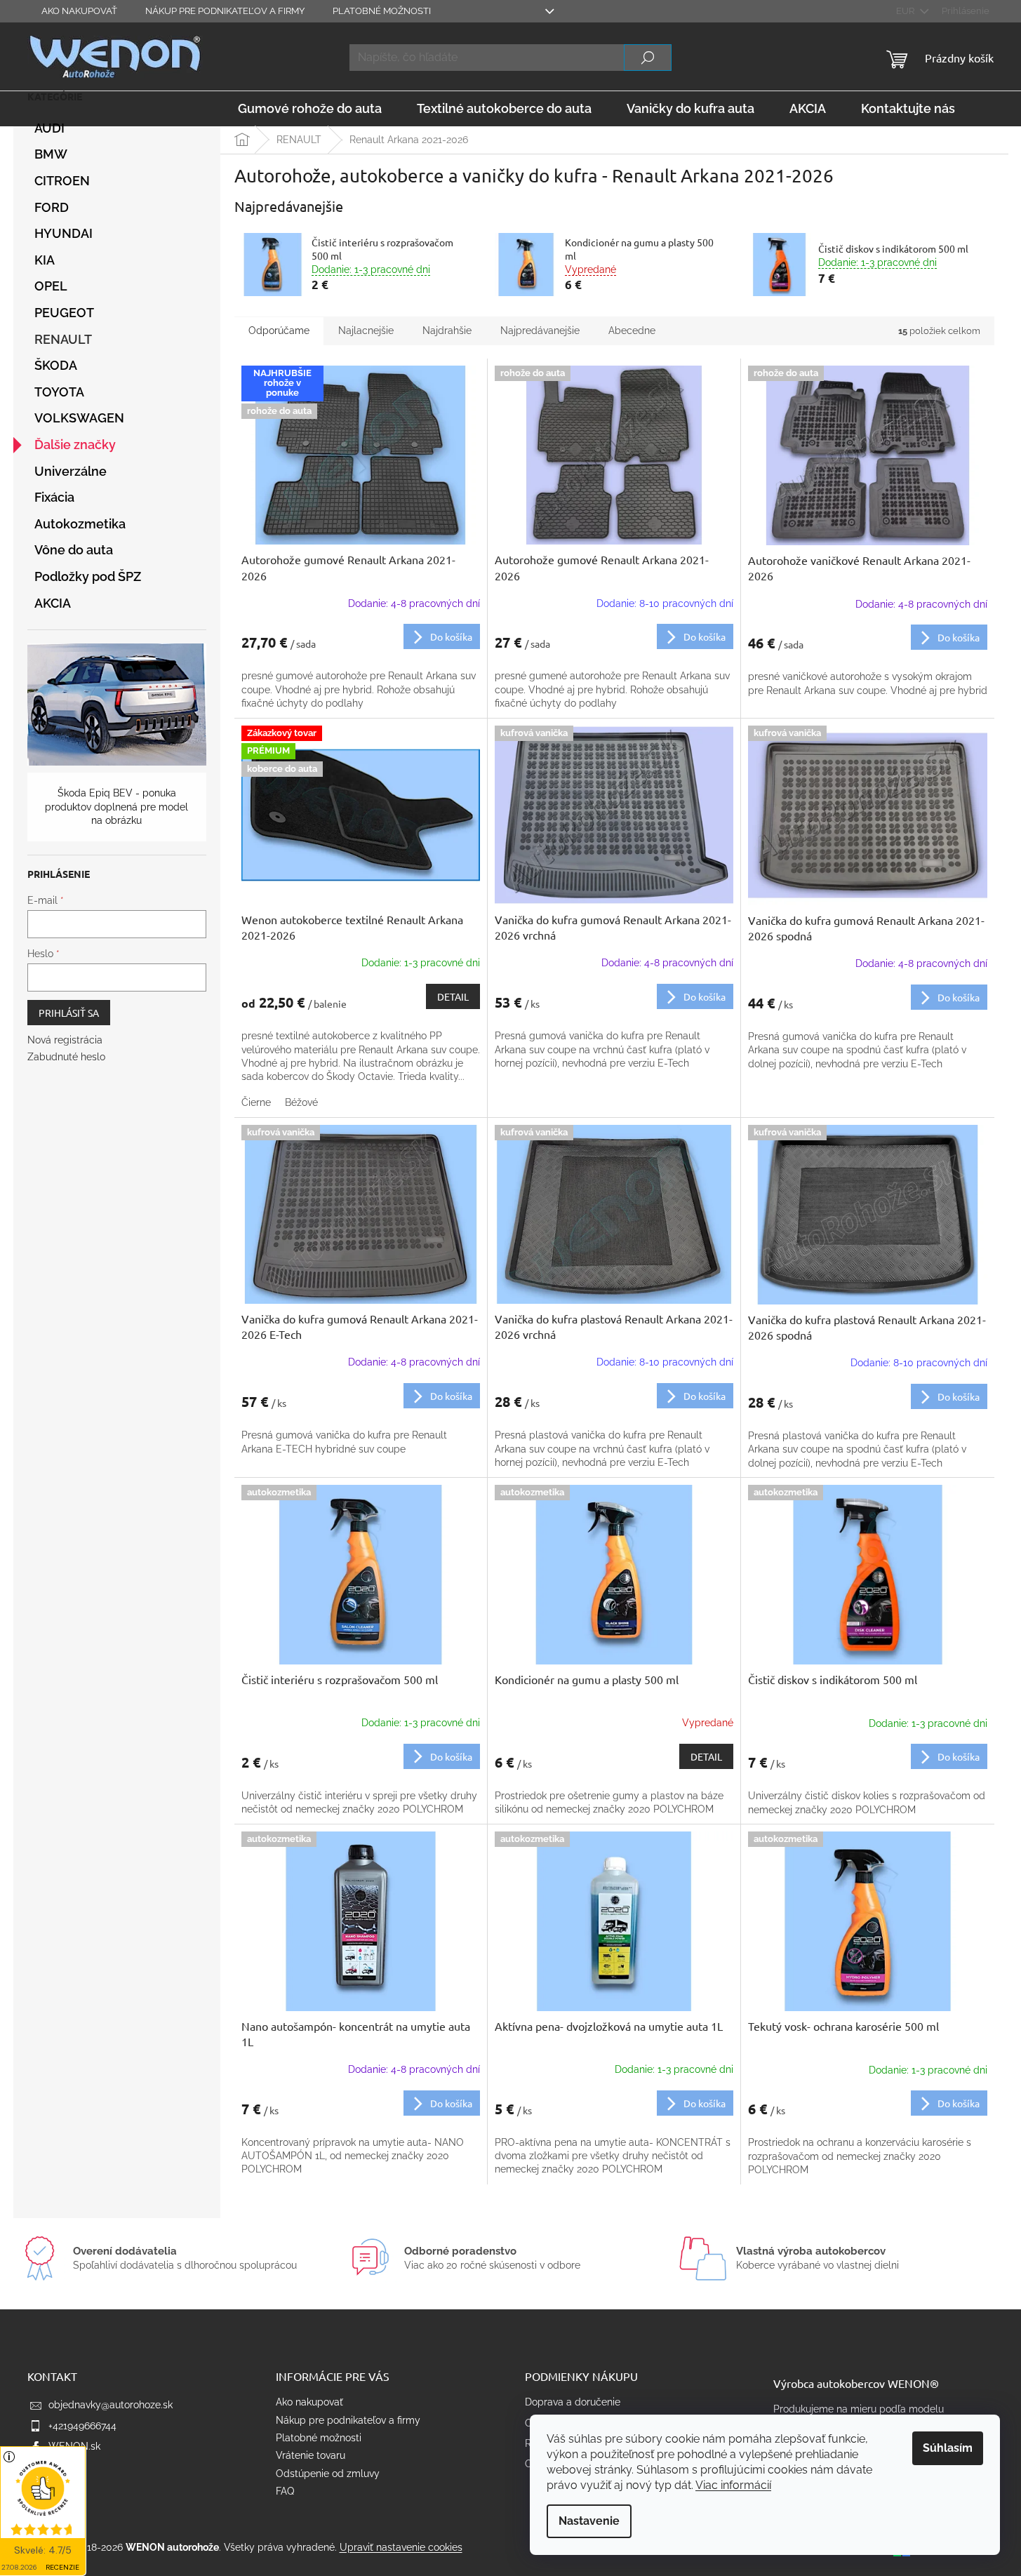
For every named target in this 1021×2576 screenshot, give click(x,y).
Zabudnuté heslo (66, 1057)
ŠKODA (56, 365)
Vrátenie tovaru (311, 2455)
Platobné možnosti (382, 11)
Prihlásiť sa (69, 1013)
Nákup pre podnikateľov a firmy (225, 11)
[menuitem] (310, 109)
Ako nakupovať (79, 11)
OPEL (51, 286)
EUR (906, 11)
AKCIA (53, 603)
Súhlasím (948, 2448)
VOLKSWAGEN (79, 418)
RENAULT (63, 339)
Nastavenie (589, 2521)
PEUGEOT (64, 313)
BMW (51, 154)
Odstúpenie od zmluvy (328, 2474)
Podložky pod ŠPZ (88, 576)
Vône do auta (74, 550)
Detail (453, 996)
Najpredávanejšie (540, 331)
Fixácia (54, 497)
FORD (52, 207)
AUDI (49, 128)
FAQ (285, 2491)
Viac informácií (733, 2485)
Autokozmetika (80, 524)
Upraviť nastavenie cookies (401, 2547)
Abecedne (632, 331)
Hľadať (648, 58)
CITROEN (62, 181)
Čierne (256, 1102)
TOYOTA (59, 392)
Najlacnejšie (366, 331)
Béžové (301, 1102)
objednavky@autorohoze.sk (111, 2405)
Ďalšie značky (75, 445)
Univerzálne (71, 471)
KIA (45, 260)
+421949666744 (82, 2426)
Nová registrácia (65, 1040)
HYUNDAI (64, 233)
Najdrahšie (447, 331)
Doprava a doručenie (573, 2402)
